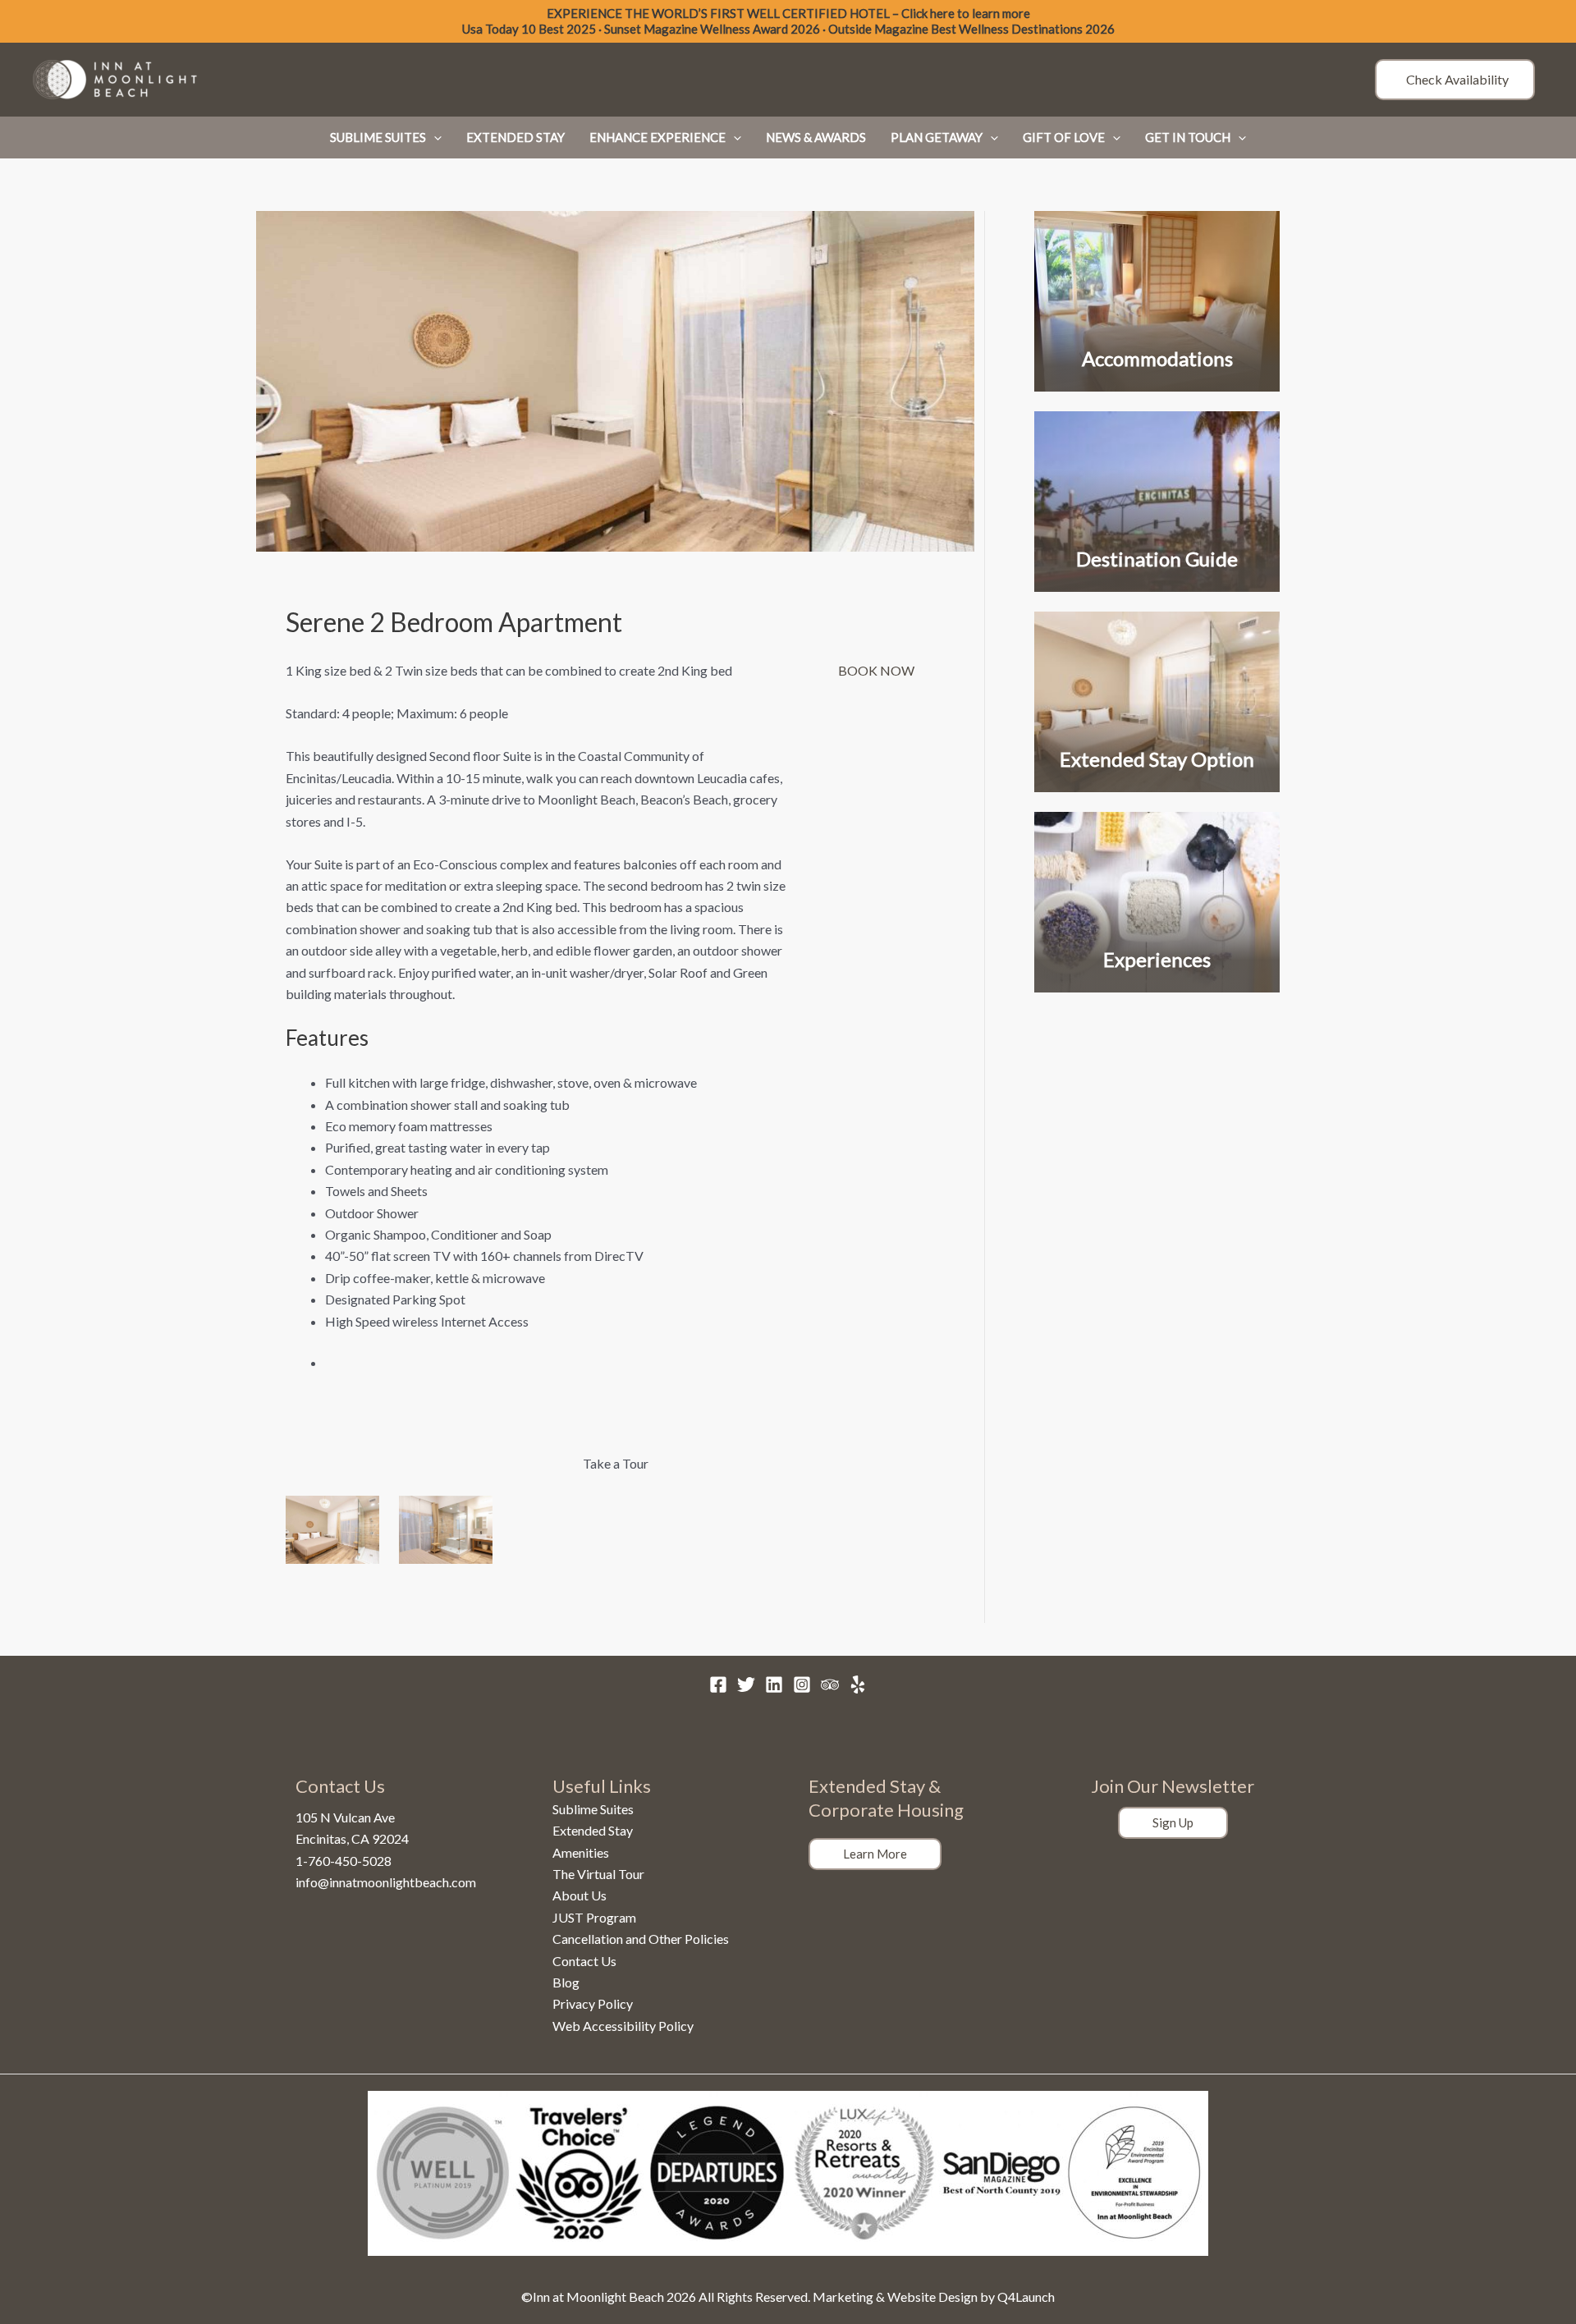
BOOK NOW (879, 670)
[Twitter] (746, 1685)
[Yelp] (858, 1685)
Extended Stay (593, 1830)
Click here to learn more (966, 13)
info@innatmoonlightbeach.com (386, 1882)
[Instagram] (802, 1685)
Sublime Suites (593, 1809)
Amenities (581, 1852)
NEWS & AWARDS (816, 137)
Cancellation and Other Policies (641, 1939)
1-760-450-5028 (344, 1861)
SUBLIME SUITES (378, 137)
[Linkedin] (774, 1685)
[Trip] (830, 1685)
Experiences (1157, 959)
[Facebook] (718, 1685)
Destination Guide (1157, 559)
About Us (580, 1895)
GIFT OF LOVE (1064, 137)
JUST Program (594, 1917)
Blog (566, 1982)
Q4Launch (1026, 2296)
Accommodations (1157, 358)
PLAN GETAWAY (937, 137)
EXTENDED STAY (515, 137)
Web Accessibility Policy (623, 2026)
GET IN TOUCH (1188, 137)
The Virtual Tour (598, 1874)
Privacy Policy (593, 2003)
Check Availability (1455, 79)
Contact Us (584, 1961)
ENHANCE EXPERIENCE (657, 137)
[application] (434, 137)
